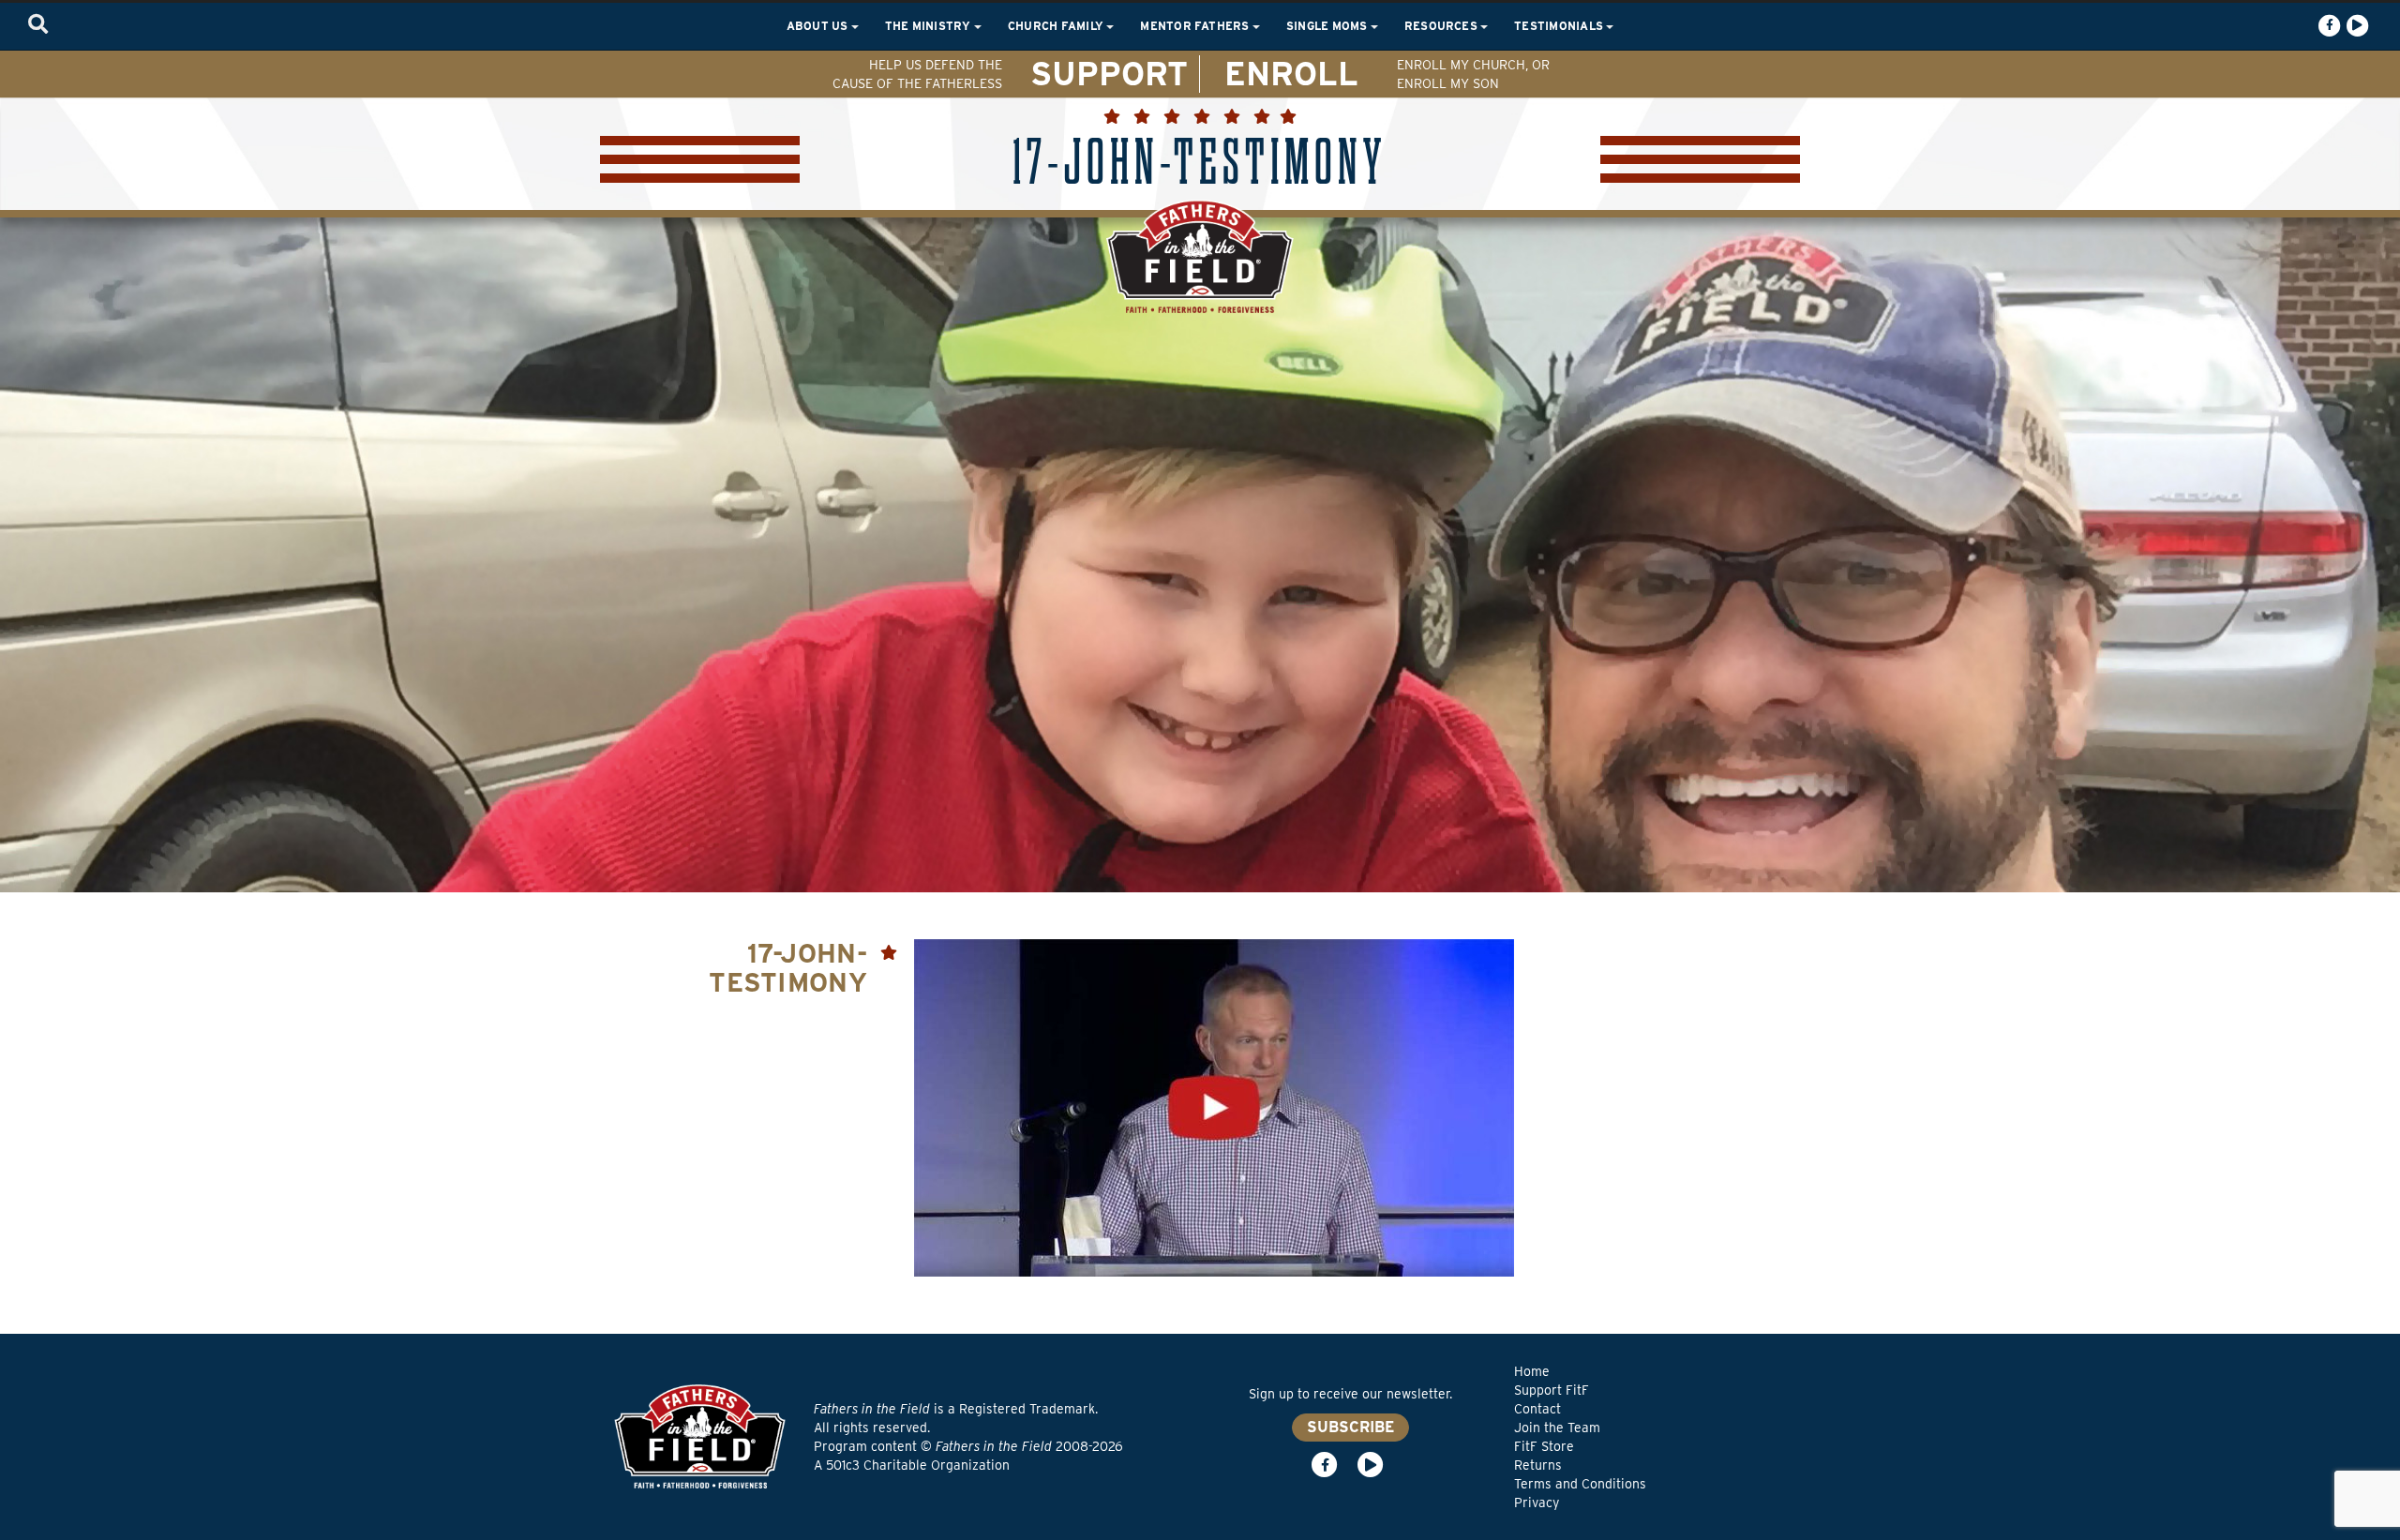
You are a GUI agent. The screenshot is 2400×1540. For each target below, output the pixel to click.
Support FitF (1552, 1390)
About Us (819, 26)
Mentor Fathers (1196, 26)
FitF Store (1544, 1446)
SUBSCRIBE (1350, 1427)
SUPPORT (1109, 73)
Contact (1537, 1409)
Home (1532, 1371)
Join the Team (1557, 1428)
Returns (1538, 1465)
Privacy (1537, 1503)
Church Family (1057, 26)
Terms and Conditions (1580, 1484)
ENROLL (1291, 73)
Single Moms (1328, 26)
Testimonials (1560, 26)
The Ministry (930, 26)
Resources (1442, 26)
